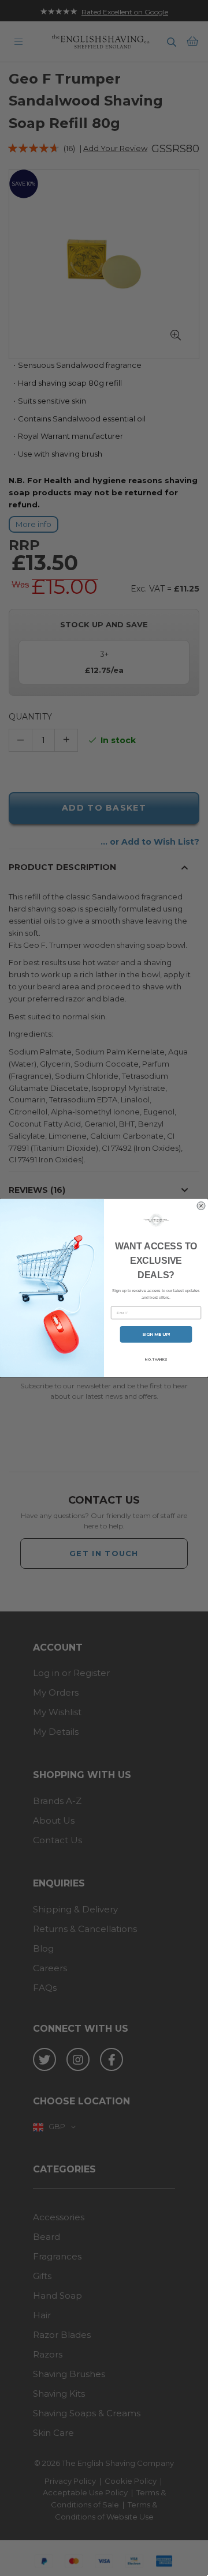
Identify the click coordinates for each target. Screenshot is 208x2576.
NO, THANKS (156, 1359)
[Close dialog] (201, 1206)
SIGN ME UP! (156, 1334)
